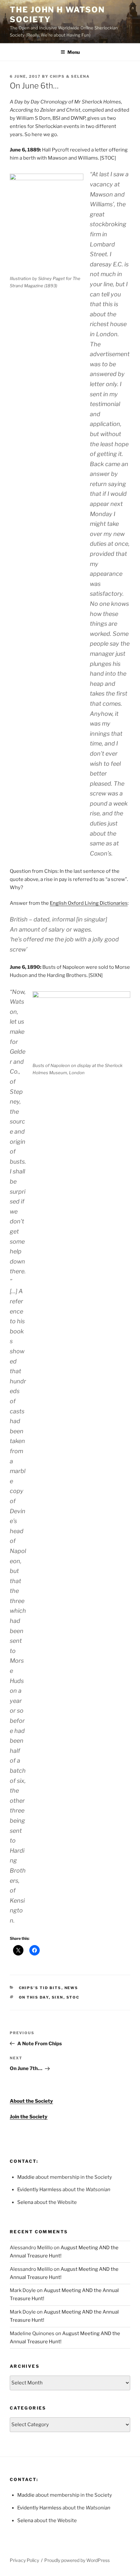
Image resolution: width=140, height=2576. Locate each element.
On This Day (34, 1997)
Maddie (26, 2177)
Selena (25, 2202)
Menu (74, 52)
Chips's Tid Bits (40, 1988)
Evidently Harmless (39, 2190)
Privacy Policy (24, 2560)
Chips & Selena (70, 76)
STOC (73, 1997)
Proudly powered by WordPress (77, 2560)
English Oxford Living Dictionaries (89, 903)
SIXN (58, 1997)
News (71, 1988)
